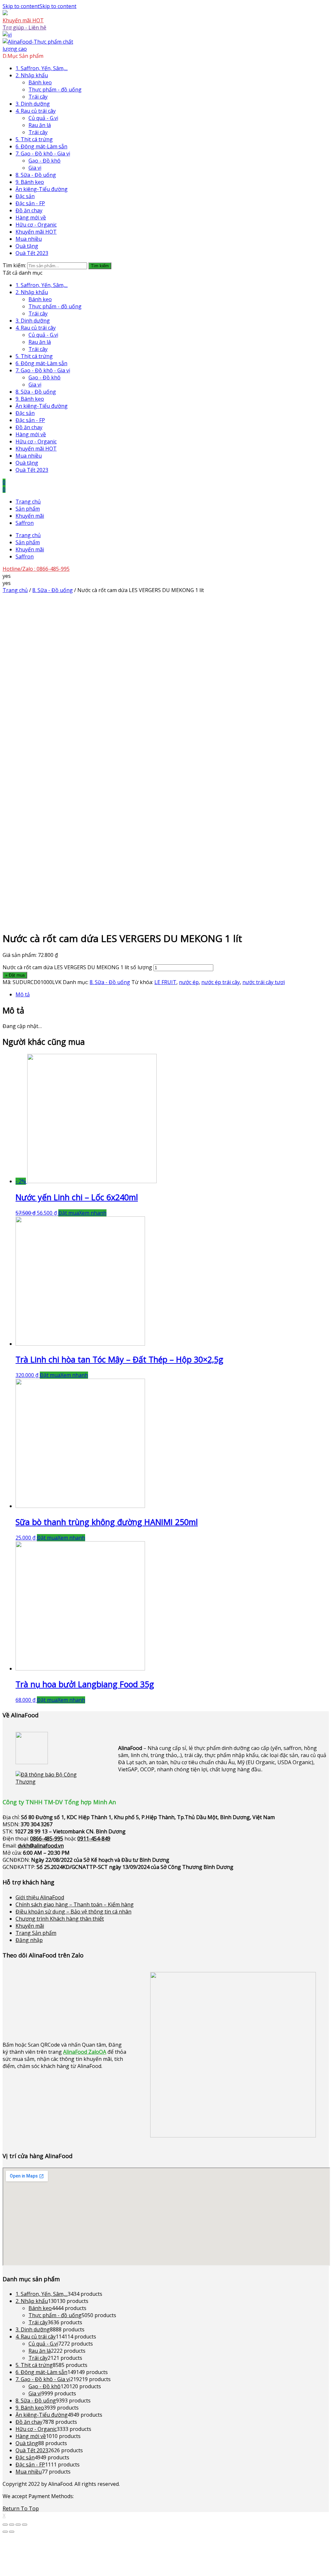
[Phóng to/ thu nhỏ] (25, 2525)
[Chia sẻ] (12, 2525)
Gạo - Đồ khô (45, 161)
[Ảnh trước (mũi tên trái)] (5, 2532)
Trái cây (38, 97)
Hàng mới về (31, 217)
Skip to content (39, 6)
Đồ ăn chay (29, 210)
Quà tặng (27, 246)
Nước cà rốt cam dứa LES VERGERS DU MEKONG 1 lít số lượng (77, 967)
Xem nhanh (93, 1213)
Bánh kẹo (40, 82)
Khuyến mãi (30, 516)
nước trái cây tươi (264, 982)
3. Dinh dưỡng (33, 104)
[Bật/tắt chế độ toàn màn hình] (18, 2525)
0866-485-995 (47, 1839)
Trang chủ (28, 502)
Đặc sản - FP (30, 203)
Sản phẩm (28, 509)
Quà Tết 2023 (32, 253)
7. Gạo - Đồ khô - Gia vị (43, 154)
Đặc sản (25, 196)
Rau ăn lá (40, 125)
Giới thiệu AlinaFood (40, 1897)
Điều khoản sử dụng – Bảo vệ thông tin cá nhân (73, 1912)
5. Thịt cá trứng (34, 139)
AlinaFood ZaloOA (85, 2052)
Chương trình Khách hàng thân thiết (60, 1919)
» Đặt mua (15, 975)
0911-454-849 (94, 1839)
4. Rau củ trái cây (36, 111)
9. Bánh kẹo (30, 182)
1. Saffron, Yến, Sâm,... (42, 68)
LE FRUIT (165, 982)
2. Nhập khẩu (32, 75)
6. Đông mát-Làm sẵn (41, 146)
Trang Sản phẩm (36, 1933)
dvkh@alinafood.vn (41, 1846)
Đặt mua (69, 1213)
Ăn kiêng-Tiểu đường (42, 189)
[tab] (172, 994)
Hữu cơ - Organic (36, 225)
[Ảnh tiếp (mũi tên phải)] (12, 2532)
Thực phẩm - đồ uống (55, 90)
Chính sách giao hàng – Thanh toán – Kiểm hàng (75, 1904)
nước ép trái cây (221, 982)
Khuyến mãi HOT (23, 20)
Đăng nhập (29, 1940)
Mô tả (23, 994)
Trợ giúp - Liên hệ (24, 27)
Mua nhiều (29, 239)
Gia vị (35, 168)
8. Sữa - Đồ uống (36, 175)
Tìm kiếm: (14, 265)
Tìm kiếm (100, 266)
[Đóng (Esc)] (5, 2525)
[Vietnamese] (7, 35)
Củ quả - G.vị (43, 118)
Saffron (25, 523)
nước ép (189, 982)
